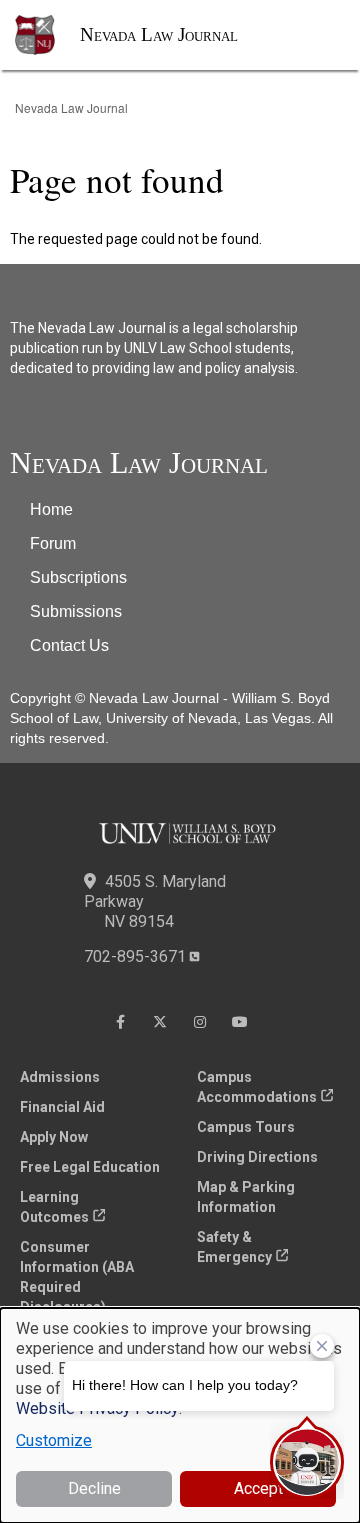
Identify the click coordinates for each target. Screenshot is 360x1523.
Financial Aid (62, 1107)
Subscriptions (78, 577)
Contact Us (69, 645)
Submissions (76, 611)
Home (51, 509)
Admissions (60, 1077)
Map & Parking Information (246, 1197)
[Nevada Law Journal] (47, 35)
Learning (54, 1207)
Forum (53, 543)
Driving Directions (257, 1157)
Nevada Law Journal (159, 34)
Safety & (234, 1247)
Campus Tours (246, 1127)
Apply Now (54, 1137)
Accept (258, 1488)
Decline (94, 1488)
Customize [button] (54, 1440)
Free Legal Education (90, 1167)
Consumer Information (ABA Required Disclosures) (77, 1277)
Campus (257, 1087)
